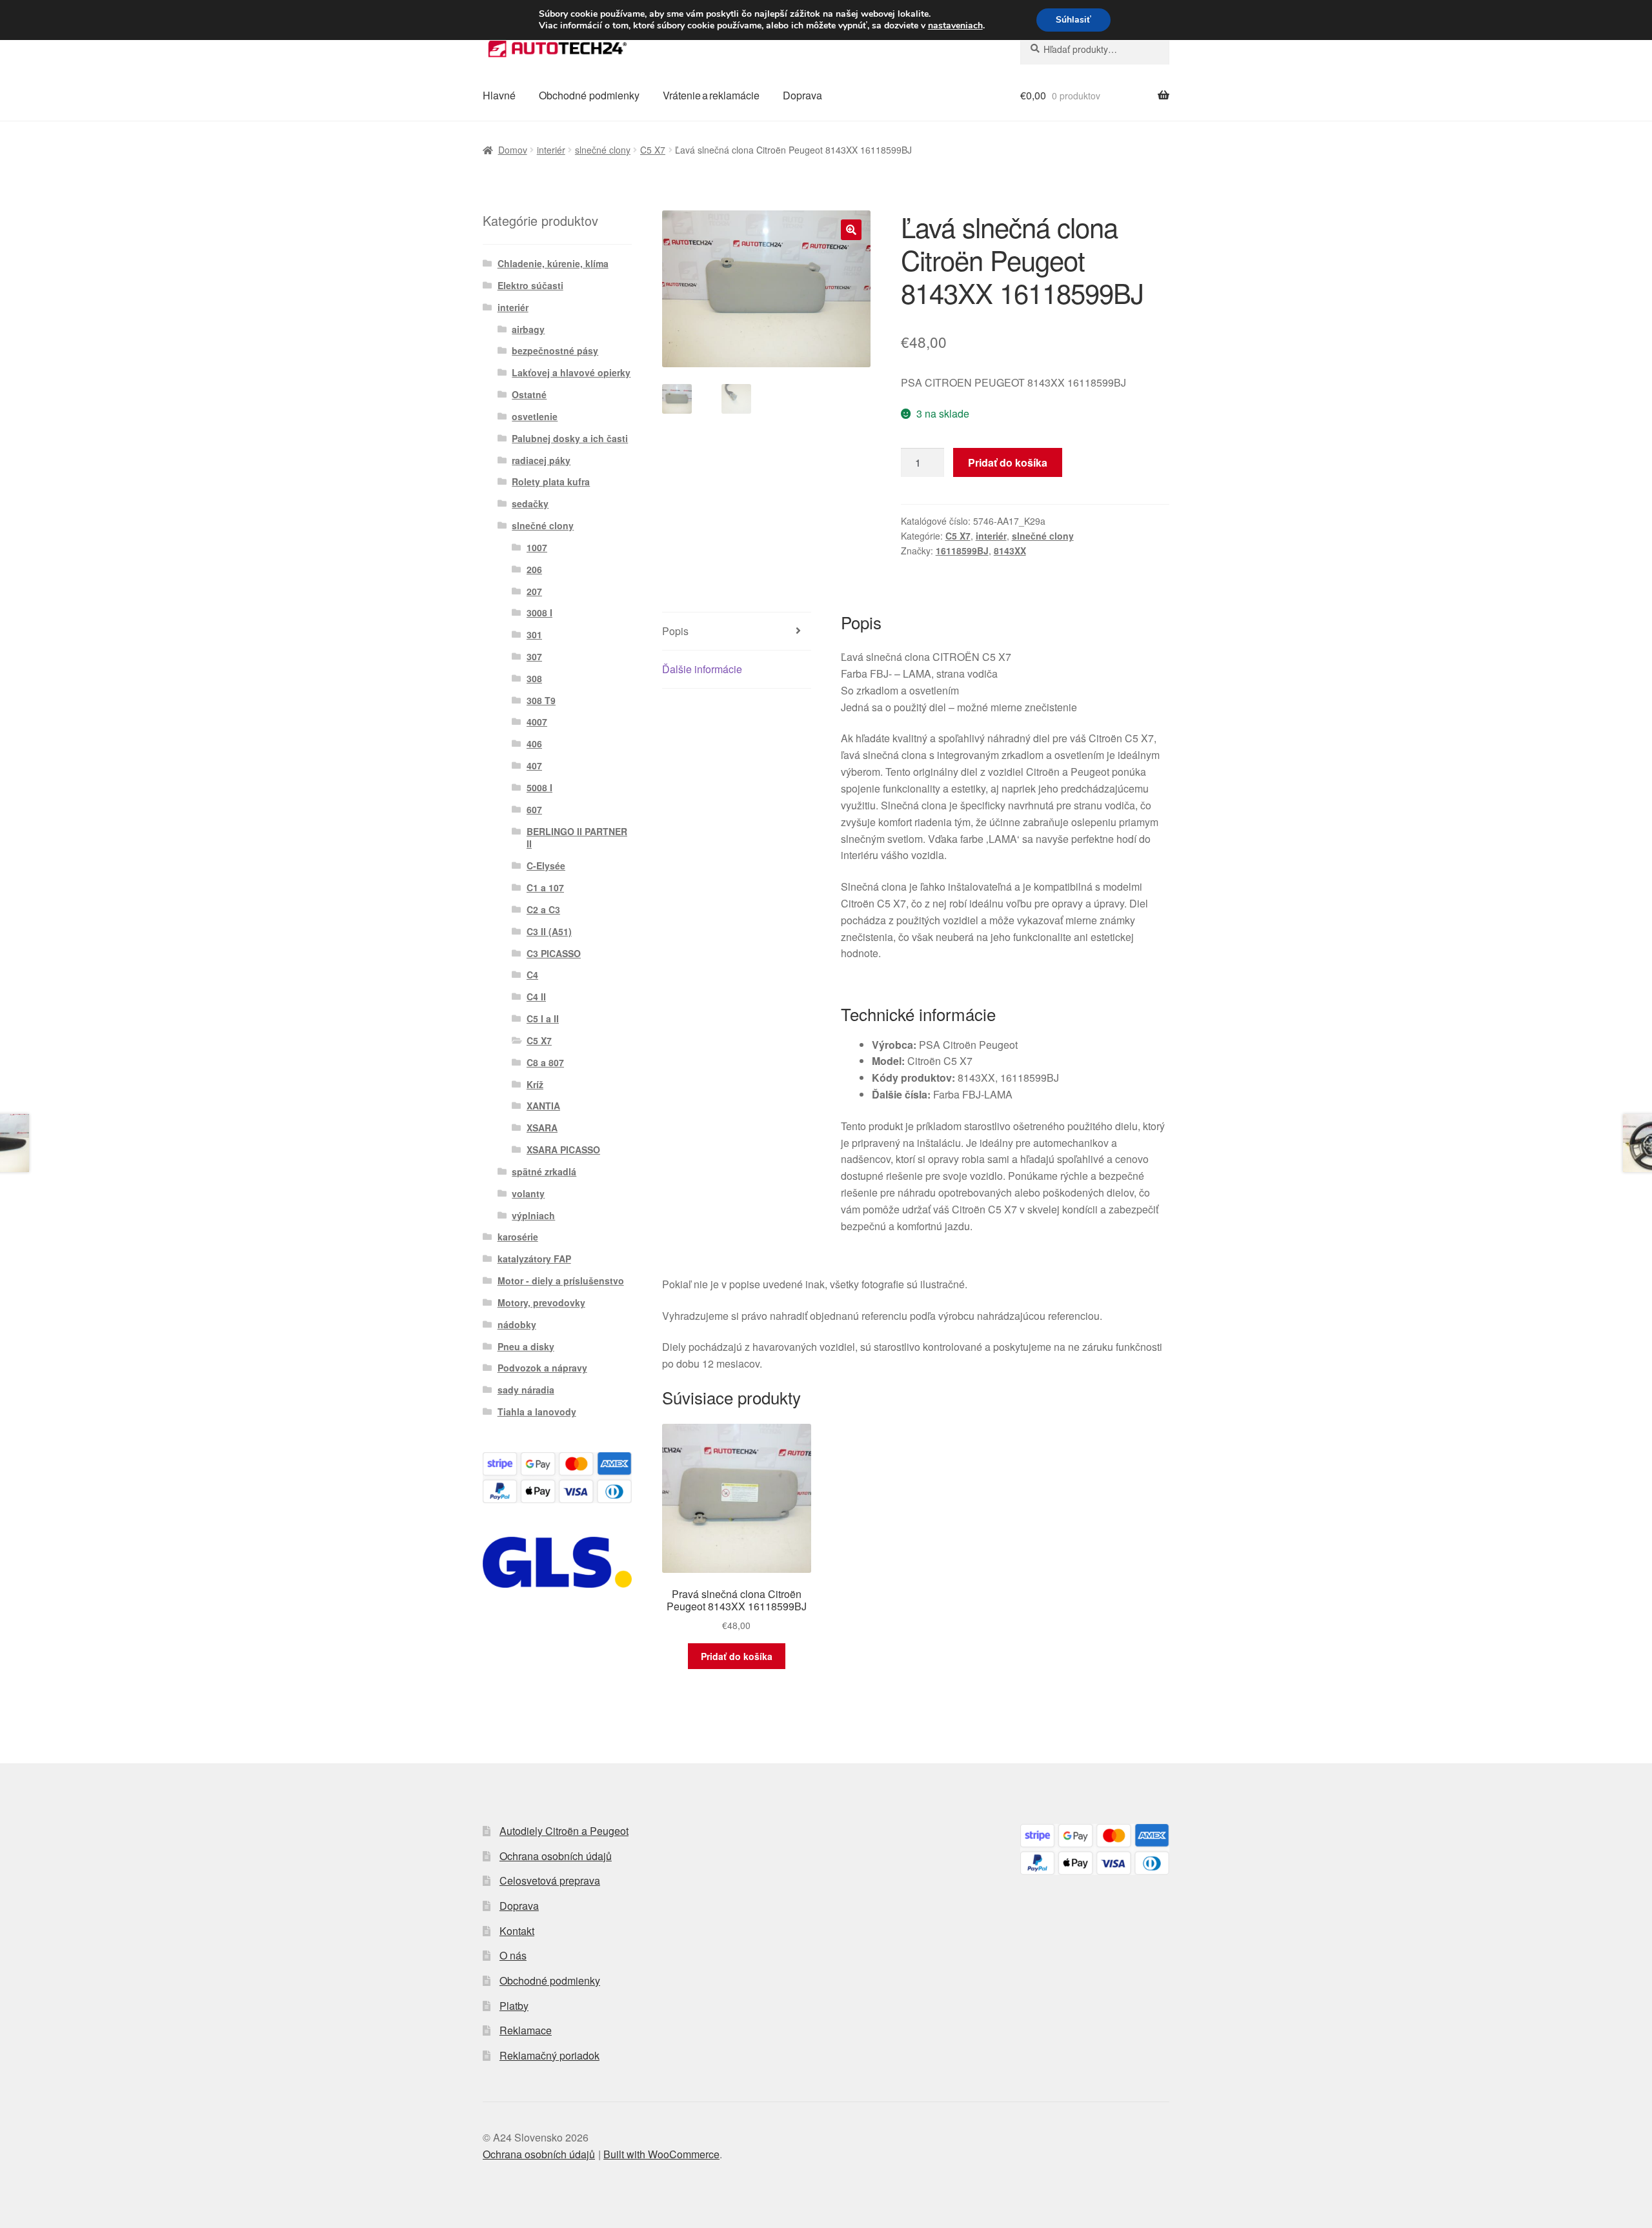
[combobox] (1095, 49)
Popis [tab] (675, 631)
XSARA (542, 1128)
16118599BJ (962, 551)
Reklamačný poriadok (549, 2055)
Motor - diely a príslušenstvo (561, 1281)
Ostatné (529, 394)
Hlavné (499, 95)
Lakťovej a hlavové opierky (571, 372)
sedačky (530, 503)
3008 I (539, 613)
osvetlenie (535, 416)
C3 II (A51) (549, 931)
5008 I (539, 787)
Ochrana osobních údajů (556, 1856)
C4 (532, 975)
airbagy (528, 329)
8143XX (1010, 551)
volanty (528, 1193)
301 (534, 634)
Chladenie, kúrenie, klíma (553, 263)
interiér (551, 150)
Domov (513, 150)
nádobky (517, 1324)
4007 (537, 722)
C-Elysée (546, 866)
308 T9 (541, 700)
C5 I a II (543, 1018)
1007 (537, 547)
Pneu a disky (526, 1346)
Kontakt (517, 1931)
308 (534, 678)
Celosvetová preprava (550, 1880)
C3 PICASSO (554, 953)
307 (534, 656)
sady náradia (526, 1390)
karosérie (518, 1237)
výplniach (533, 1215)
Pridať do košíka (1008, 462)
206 (534, 569)
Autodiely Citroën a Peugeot (564, 1831)
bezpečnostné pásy (555, 350)
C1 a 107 (545, 887)
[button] (851, 230)
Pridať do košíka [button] (737, 1656)
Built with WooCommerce (661, 2154)
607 (534, 809)
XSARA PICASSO (563, 1149)
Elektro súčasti (530, 285)
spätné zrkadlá (544, 1171)
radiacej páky (541, 460)
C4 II (536, 997)
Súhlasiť (1073, 20)
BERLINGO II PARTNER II (577, 838)
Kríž (535, 1084)
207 (534, 591)
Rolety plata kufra (551, 481)
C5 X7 (653, 150)
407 (534, 765)
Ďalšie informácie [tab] (702, 669)
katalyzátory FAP (534, 1259)
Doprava (802, 95)
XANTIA (543, 1106)
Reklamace (526, 2030)
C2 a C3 (543, 909)
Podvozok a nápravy (542, 1368)
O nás (513, 1955)
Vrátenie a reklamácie (711, 95)
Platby (514, 2006)
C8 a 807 (545, 1062)
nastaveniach (955, 26)
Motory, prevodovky (541, 1302)
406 (534, 744)
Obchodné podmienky (589, 95)
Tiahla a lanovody (537, 1412)
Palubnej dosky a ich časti (570, 438)
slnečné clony (603, 150)
